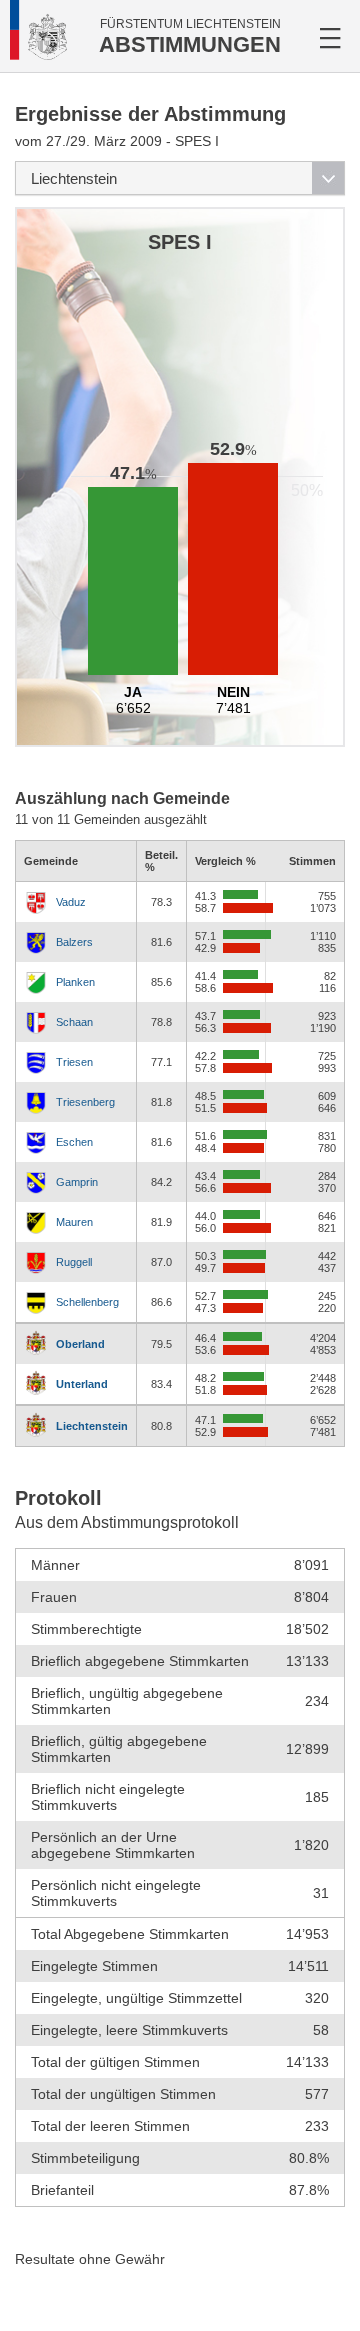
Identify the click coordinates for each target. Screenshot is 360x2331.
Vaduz (71, 902)
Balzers (74, 942)
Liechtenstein (92, 1426)
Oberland (80, 1344)
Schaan (74, 1022)
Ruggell (74, 1262)
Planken (75, 982)
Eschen (74, 1142)
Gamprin (77, 1182)
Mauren (74, 1222)
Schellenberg (87, 1302)
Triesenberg (85, 1102)
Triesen (74, 1062)
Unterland (82, 1384)
